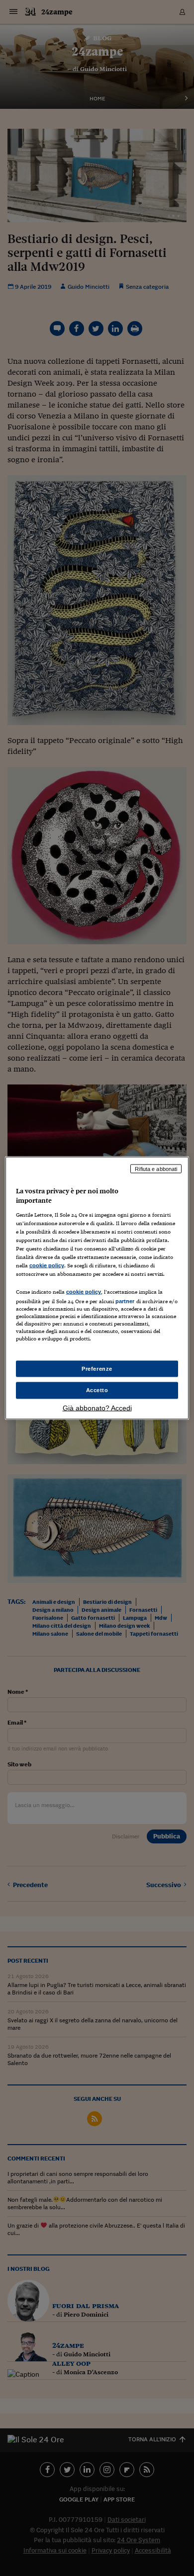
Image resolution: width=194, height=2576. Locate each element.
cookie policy (47, 1265)
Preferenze (97, 1368)
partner (125, 1301)
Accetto (97, 1390)
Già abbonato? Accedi (97, 1408)
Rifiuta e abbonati (156, 1168)
